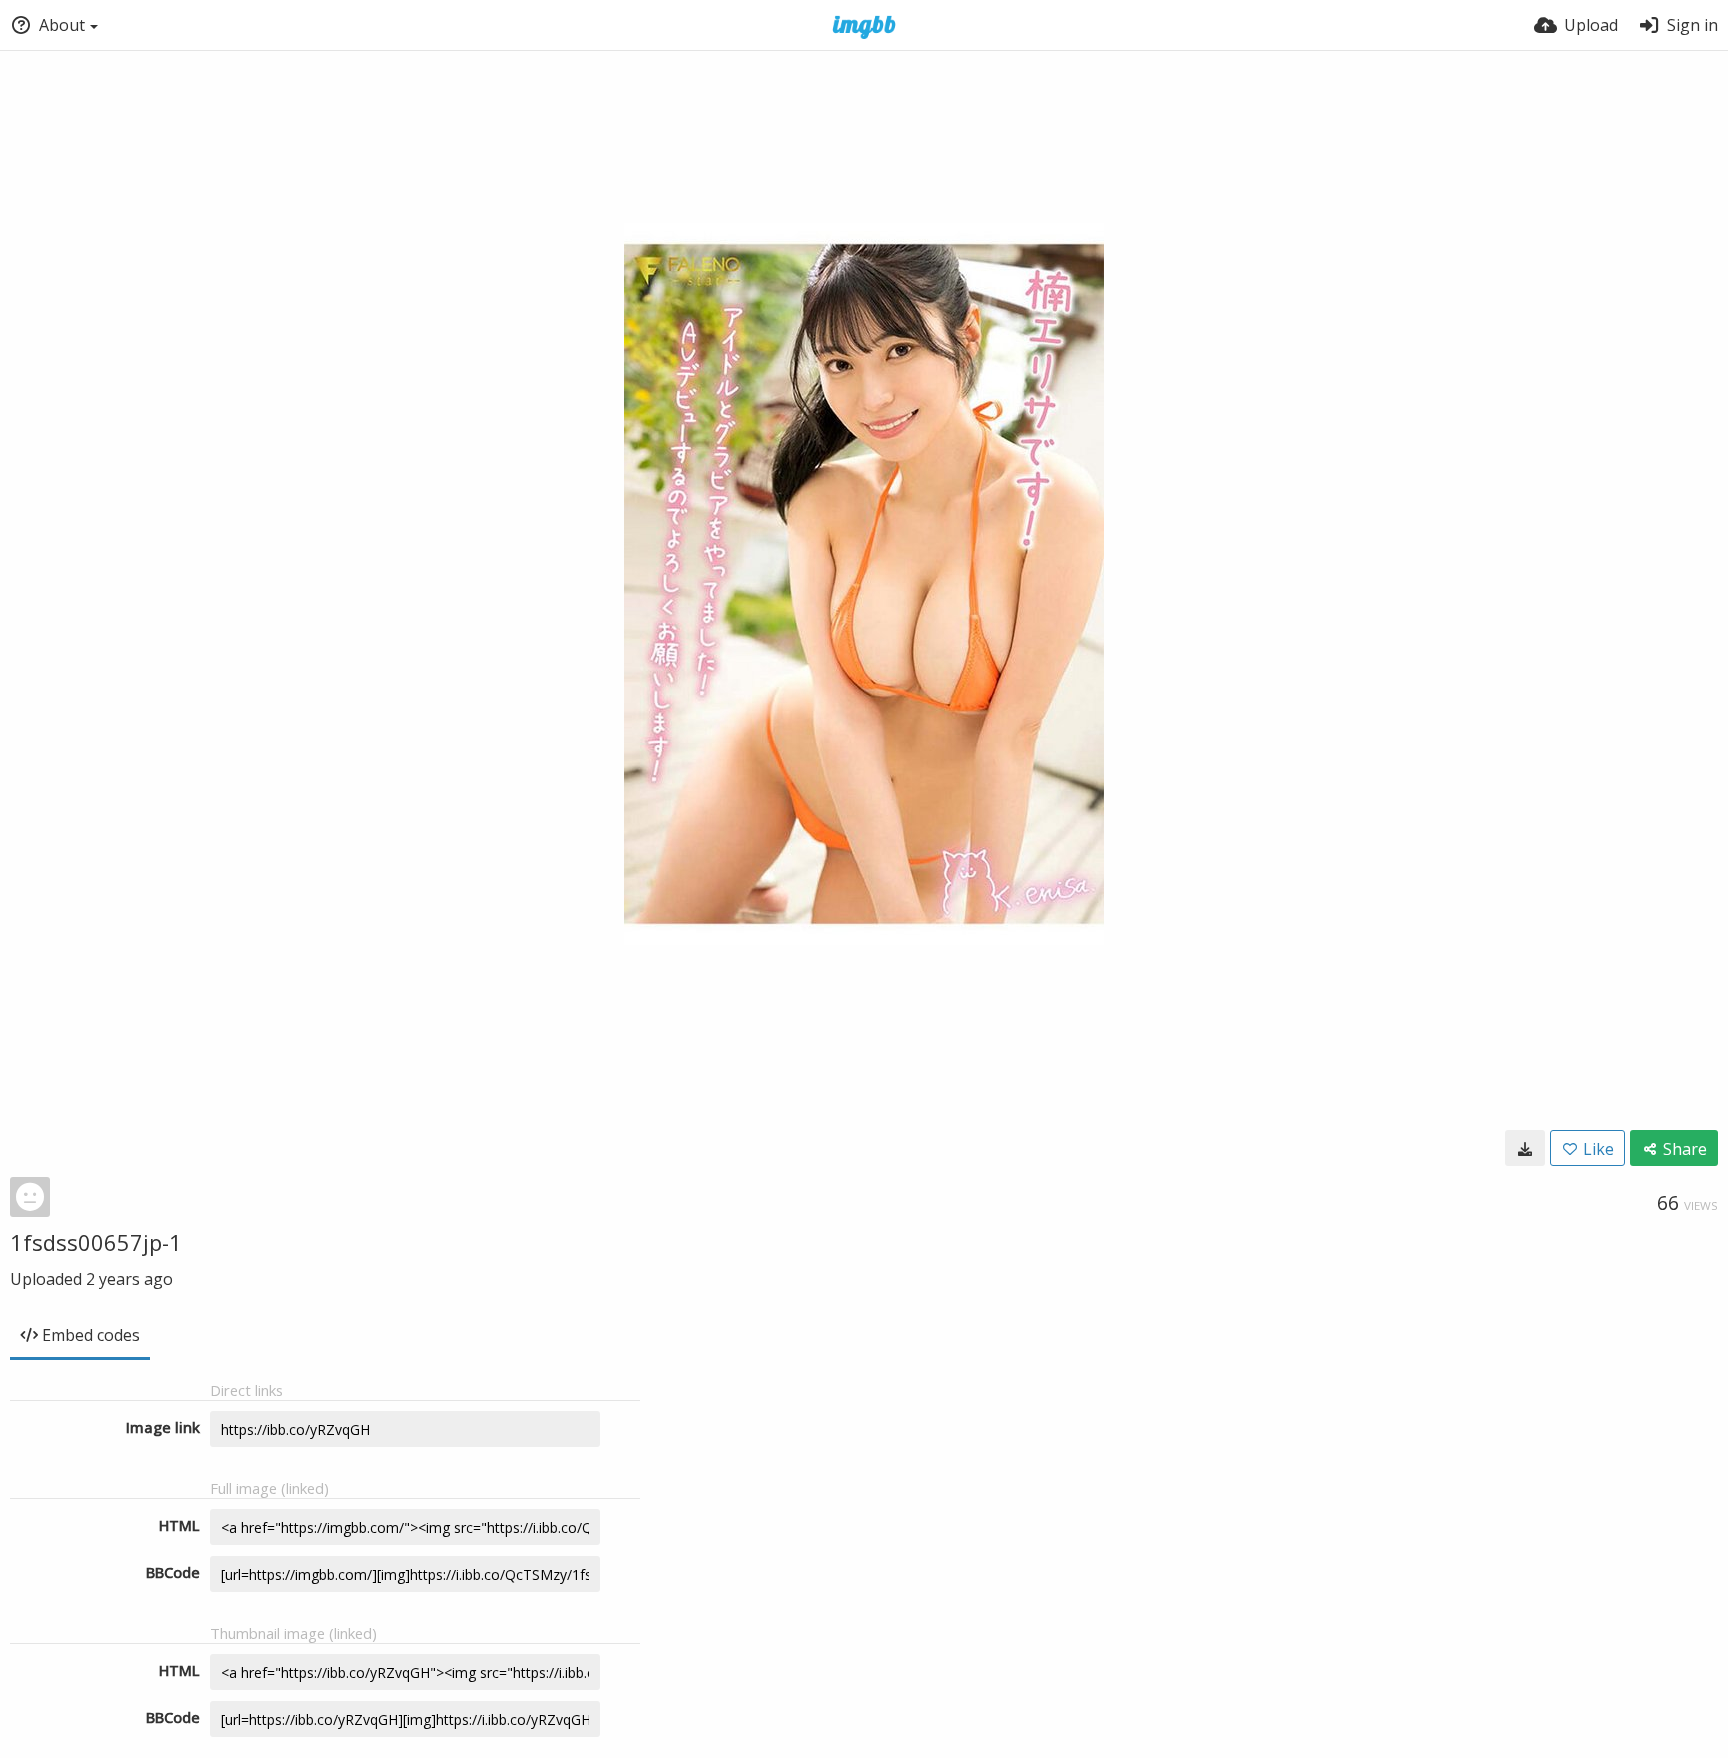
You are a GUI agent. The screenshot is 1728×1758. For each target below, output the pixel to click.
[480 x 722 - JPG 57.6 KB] (1525, 1148)
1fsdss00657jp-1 (96, 1242)
